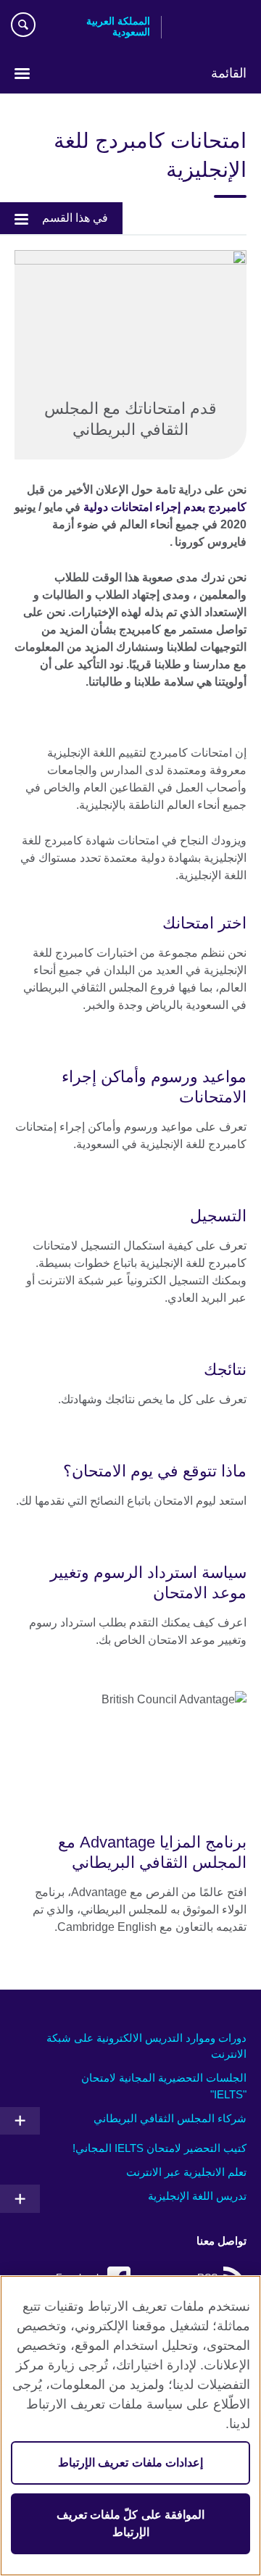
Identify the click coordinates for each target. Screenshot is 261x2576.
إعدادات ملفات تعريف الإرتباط (130, 2463)
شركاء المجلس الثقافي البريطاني (170, 2118)
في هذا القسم (75, 218)
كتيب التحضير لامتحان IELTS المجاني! (159, 2148)
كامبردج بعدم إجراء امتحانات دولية (165, 507)
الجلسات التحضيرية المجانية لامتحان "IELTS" (164, 2086)
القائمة (229, 73)
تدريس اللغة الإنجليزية (197, 2196)
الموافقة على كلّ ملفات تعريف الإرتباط (130, 2523)
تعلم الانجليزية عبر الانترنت (186, 2172)
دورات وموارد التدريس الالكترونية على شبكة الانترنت (146, 2046)
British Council (210, 27)
